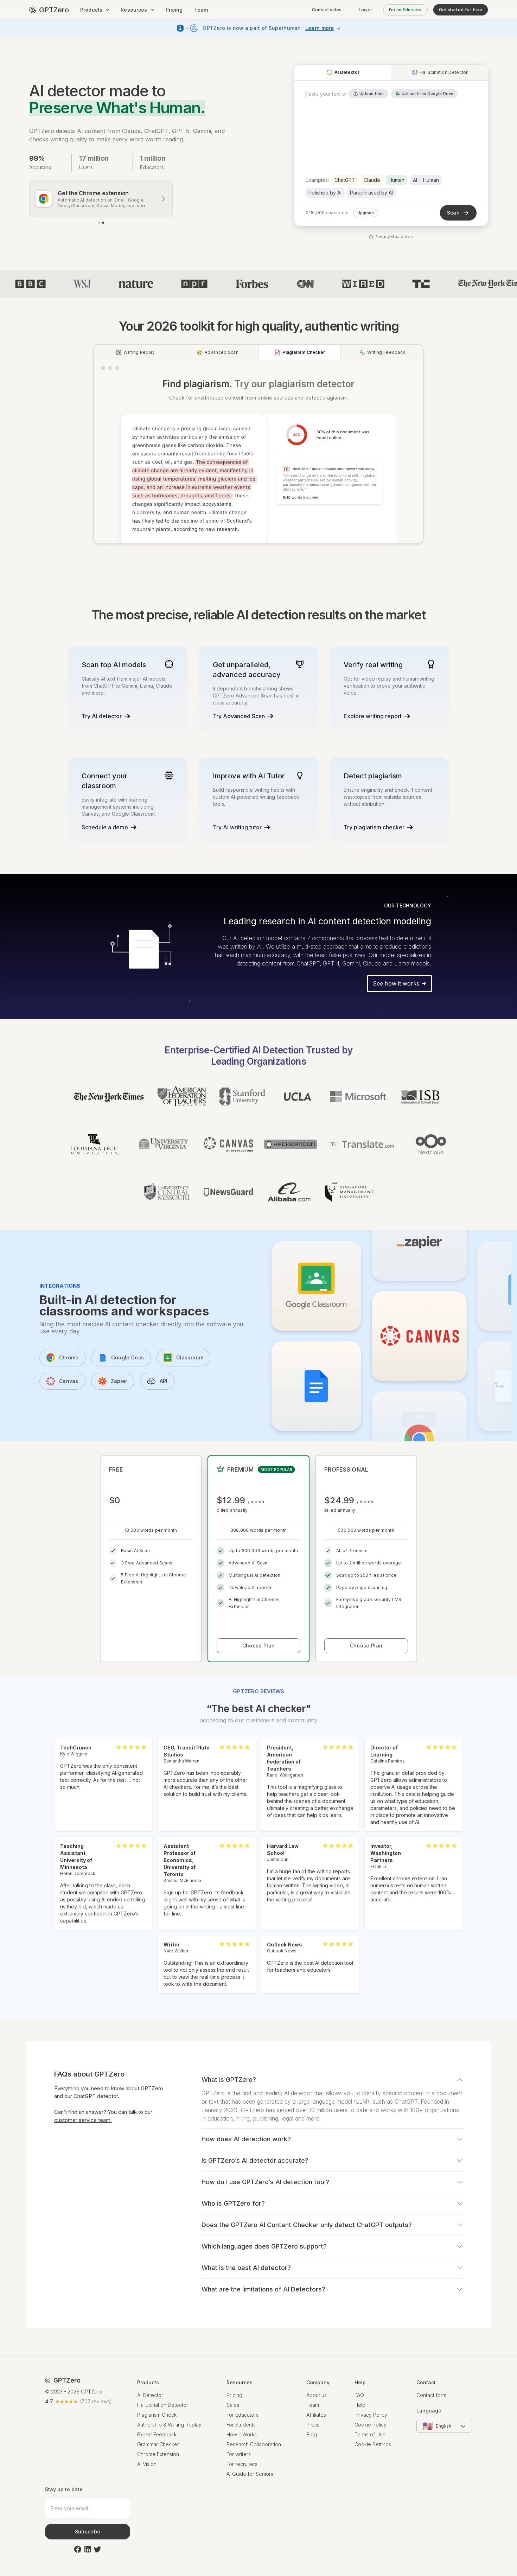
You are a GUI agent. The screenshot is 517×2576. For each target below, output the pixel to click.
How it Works (242, 2434)
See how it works (396, 983)
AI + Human (426, 180)
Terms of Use (370, 2434)
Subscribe (88, 2532)
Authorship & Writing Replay (169, 2425)
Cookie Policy (371, 2425)
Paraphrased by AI (371, 193)
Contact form (431, 2395)
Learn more (320, 28)
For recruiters (242, 2464)
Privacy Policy (371, 2415)
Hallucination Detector (163, 2405)
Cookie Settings (373, 2444)
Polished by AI (325, 193)
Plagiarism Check (157, 2415)
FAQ (359, 2395)
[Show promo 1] (99, 223)
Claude (372, 180)
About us (317, 2395)
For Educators (242, 2415)
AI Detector (150, 2395)
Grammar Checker (158, 2444)
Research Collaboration (254, 2444)
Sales (233, 2405)
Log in (365, 10)
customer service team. (83, 2120)
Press (313, 2425)
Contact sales (327, 10)
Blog (312, 2434)
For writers (239, 2454)
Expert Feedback (157, 2434)
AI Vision (147, 2464)
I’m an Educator (406, 10)
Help (360, 2405)
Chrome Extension (158, 2454)
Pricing (174, 10)
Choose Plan (258, 1646)
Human (397, 180)
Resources (134, 10)
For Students (241, 2425)
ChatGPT (345, 180)
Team (201, 10)
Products (91, 10)
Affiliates (316, 2415)
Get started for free (461, 10)
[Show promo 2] (103, 223)
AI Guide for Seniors (250, 2474)
